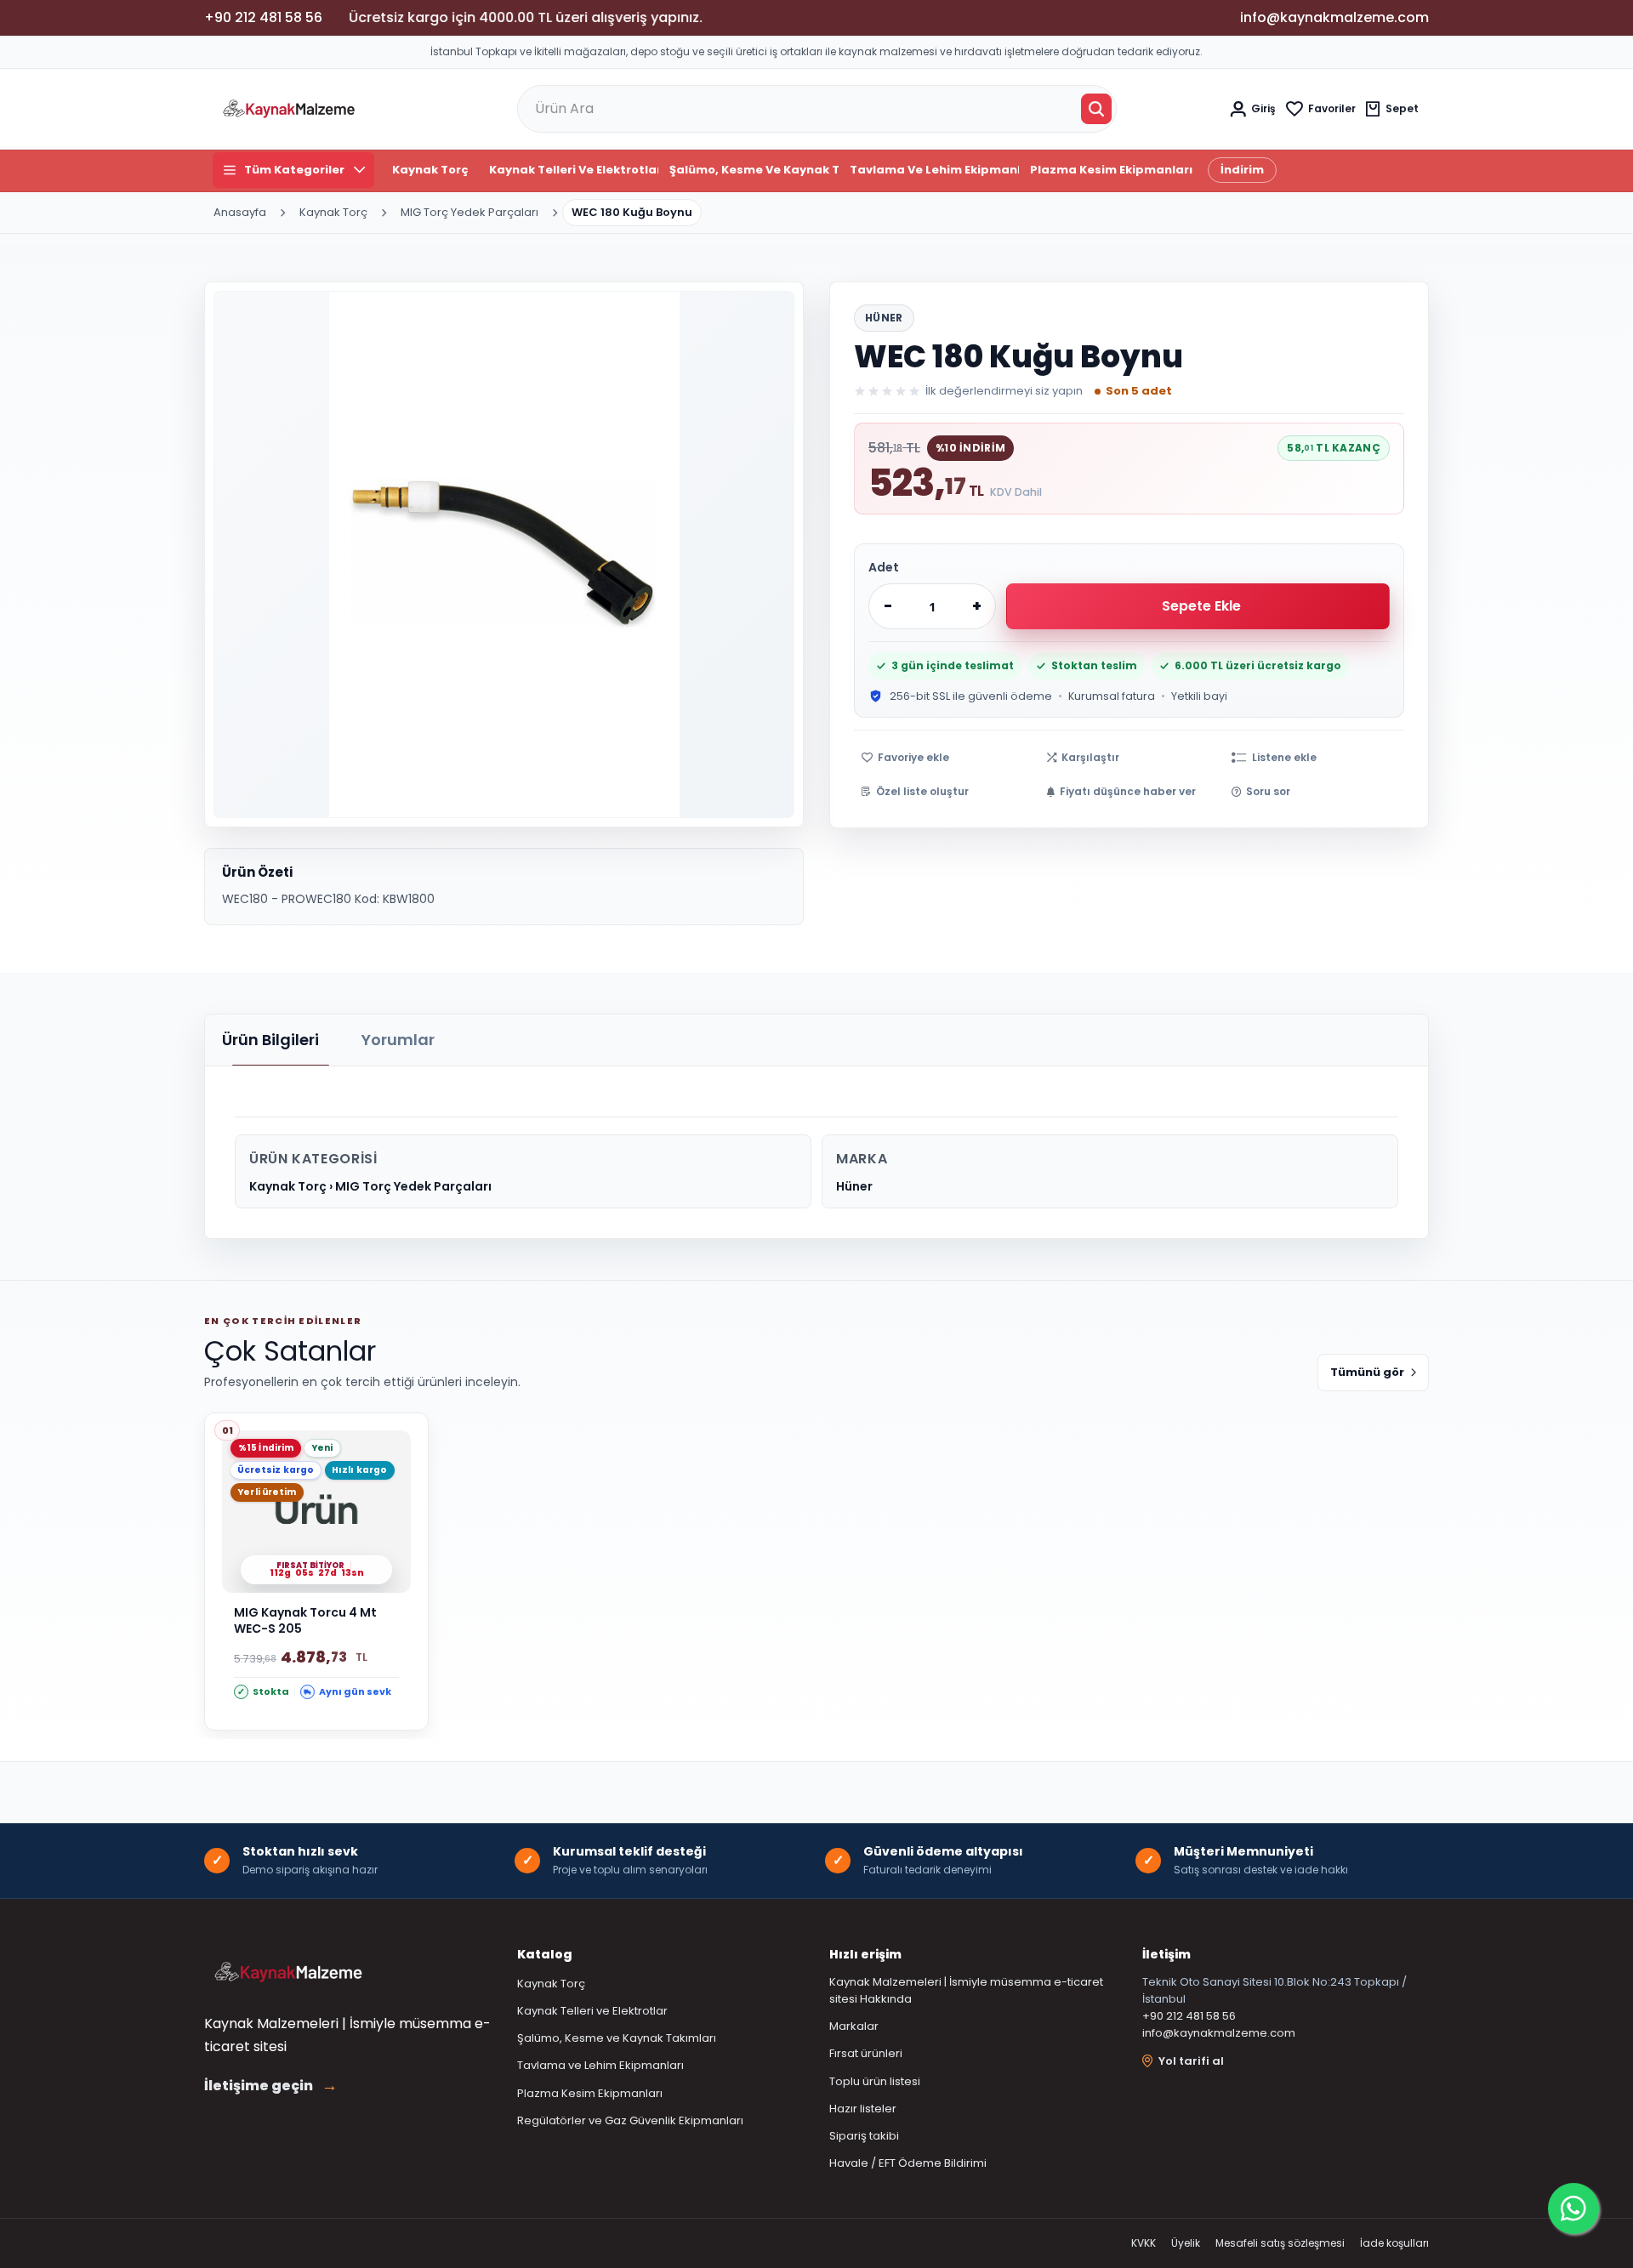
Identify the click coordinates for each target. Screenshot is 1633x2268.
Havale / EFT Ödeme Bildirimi (908, 2163)
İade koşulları (1394, 2243)
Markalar (854, 2026)
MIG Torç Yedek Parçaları (469, 212)
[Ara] (1096, 109)
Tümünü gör (1367, 1372)
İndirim (1242, 170)
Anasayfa (240, 212)
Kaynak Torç (430, 170)
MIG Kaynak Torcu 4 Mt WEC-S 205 (305, 1621)
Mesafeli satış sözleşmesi (1280, 2243)
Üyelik (1186, 2243)
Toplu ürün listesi (875, 2081)
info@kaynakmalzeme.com (1219, 2033)
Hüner (884, 318)
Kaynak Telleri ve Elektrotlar (574, 170)
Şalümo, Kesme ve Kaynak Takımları (754, 170)
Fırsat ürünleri (866, 2053)
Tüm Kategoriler (294, 170)
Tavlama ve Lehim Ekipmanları (934, 170)
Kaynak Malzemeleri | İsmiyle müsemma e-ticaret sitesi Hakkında (966, 1990)
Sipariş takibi (864, 2136)
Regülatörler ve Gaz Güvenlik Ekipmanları (630, 2120)
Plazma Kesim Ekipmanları (1111, 170)
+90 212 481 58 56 (1189, 2016)
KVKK (1144, 2243)
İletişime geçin (271, 2086)
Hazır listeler (863, 2109)
